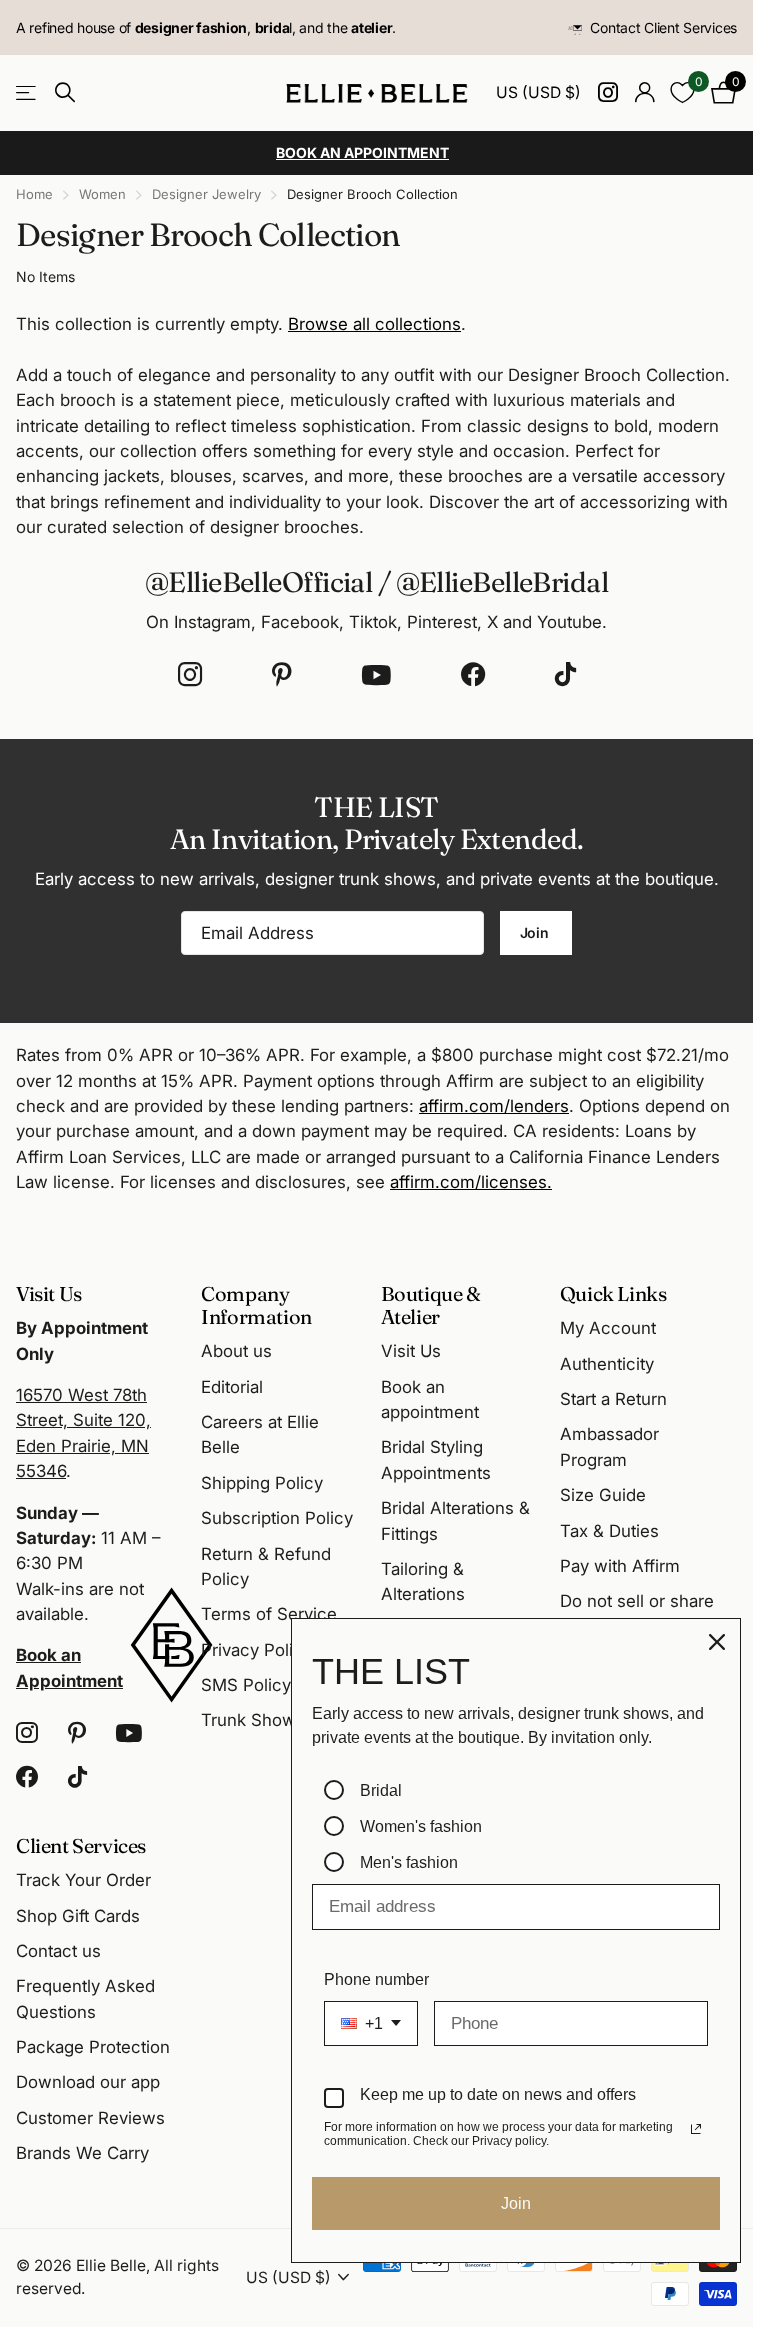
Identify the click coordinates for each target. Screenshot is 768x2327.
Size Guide (603, 1495)
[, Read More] (607, 92)
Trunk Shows (253, 1720)
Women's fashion (421, 1826)
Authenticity (607, 1364)
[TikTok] (565, 675)
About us (236, 1351)
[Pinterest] (282, 675)
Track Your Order (83, 1880)
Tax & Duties (609, 1531)
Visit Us (411, 1351)
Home (34, 194)
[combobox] (371, 2023)
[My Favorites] (682, 92)
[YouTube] (376, 675)
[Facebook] (473, 675)
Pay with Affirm (620, 1566)
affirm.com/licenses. (471, 1182)
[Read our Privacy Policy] (696, 2129)
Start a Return (613, 1399)
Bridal (381, 1790)
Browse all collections (374, 324)
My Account (608, 1328)
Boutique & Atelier (431, 1305)
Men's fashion (409, 1862)
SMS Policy (246, 1685)
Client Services (81, 1845)
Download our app (88, 2082)
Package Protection (93, 2047)
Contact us (58, 1951)
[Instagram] (190, 675)
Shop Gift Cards (78, 1916)
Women (102, 194)
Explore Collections (27, 93)
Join (536, 932)
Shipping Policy (262, 1483)
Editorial (232, 1387)
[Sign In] (644, 92)
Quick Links (613, 1293)
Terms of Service (269, 1614)
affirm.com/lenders (494, 1106)
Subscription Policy (277, 1518)
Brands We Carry (82, 2153)
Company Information (256, 1305)
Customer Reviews (90, 2118)
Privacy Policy (256, 1650)
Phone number (376, 1979)
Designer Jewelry (206, 194)
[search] (65, 92)
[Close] (717, 1642)
